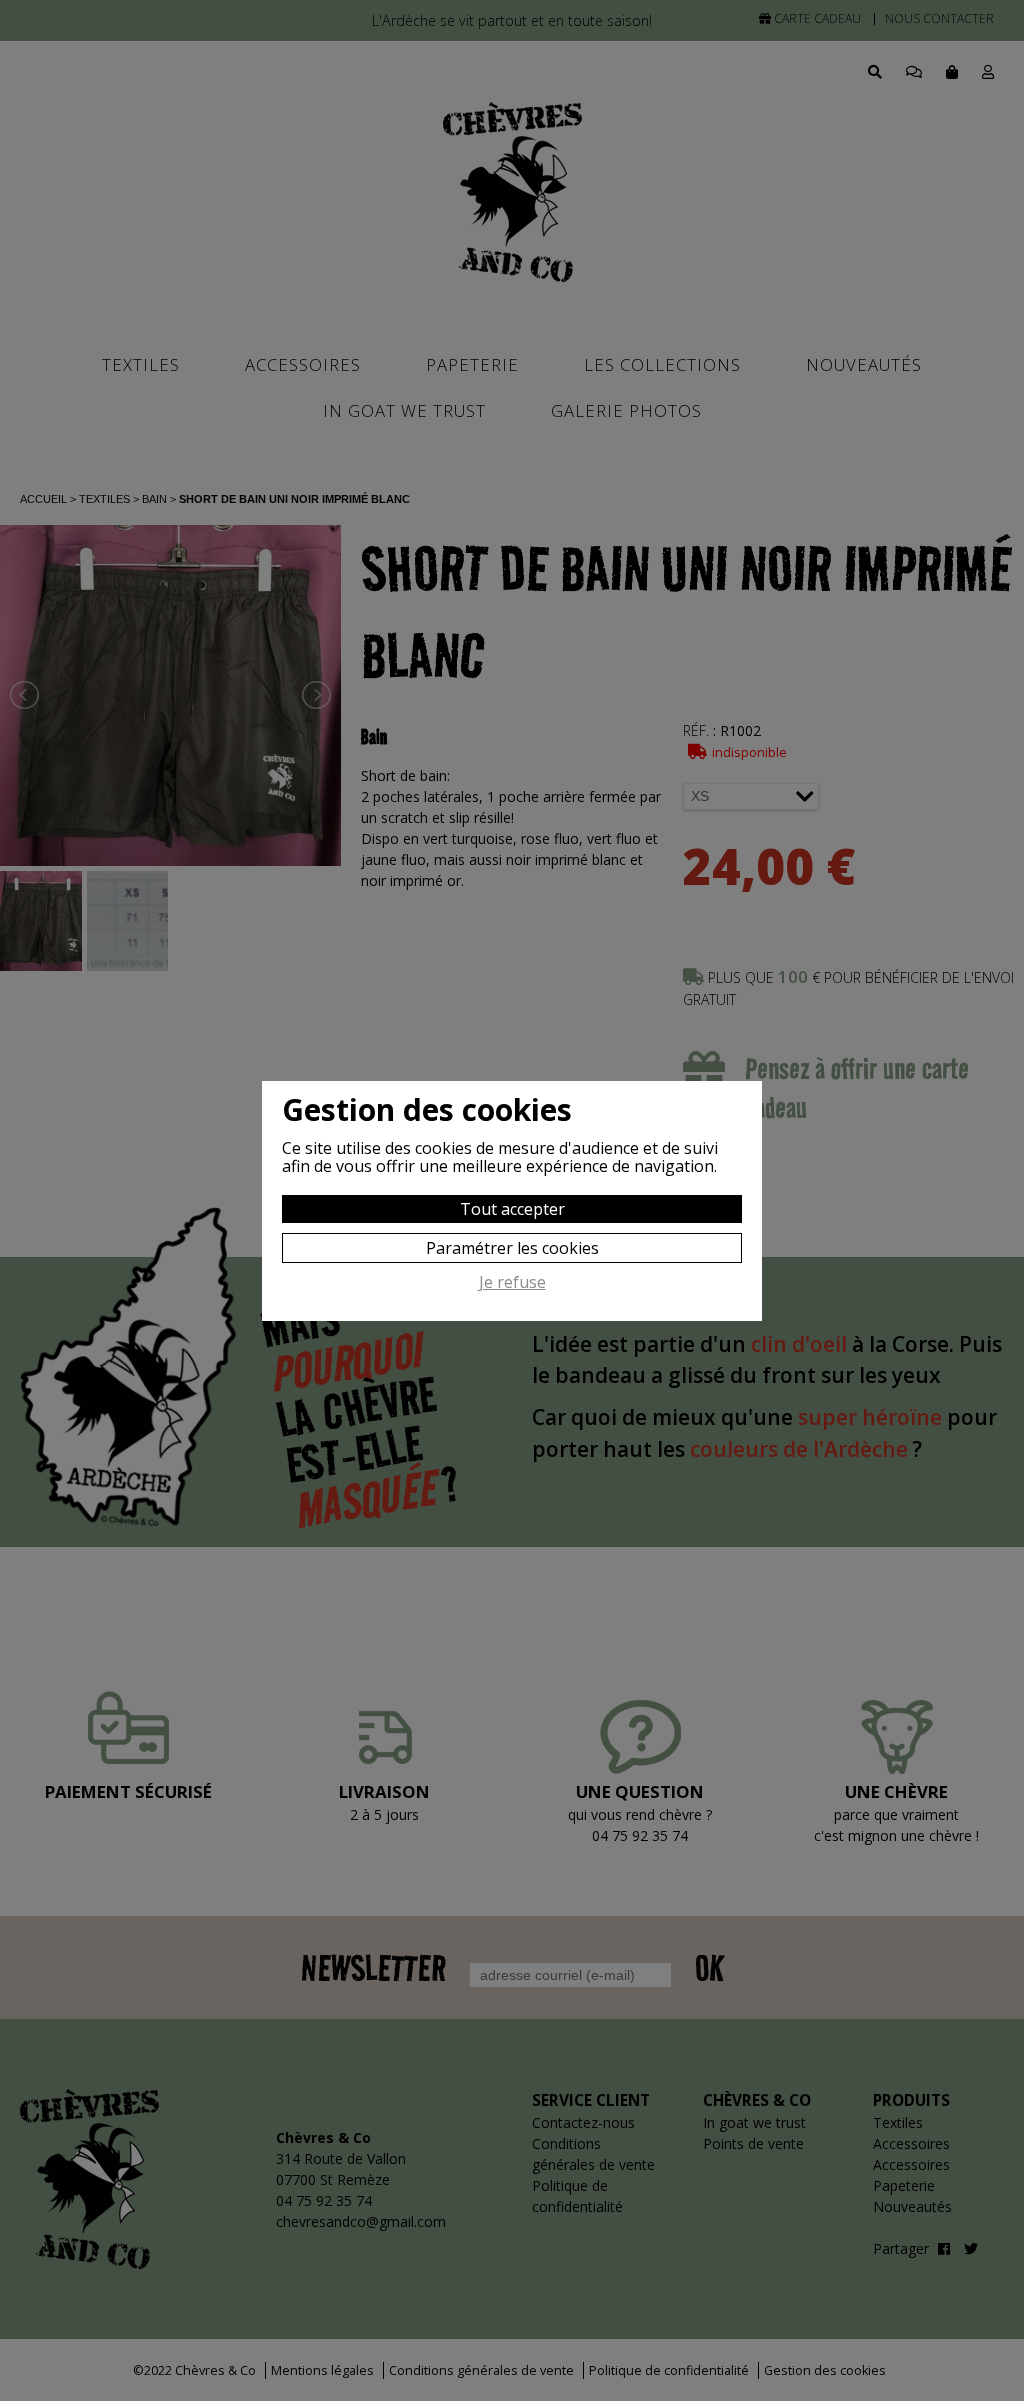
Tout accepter (512, 1209)
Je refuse (512, 1283)
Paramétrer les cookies (512, 1248)
